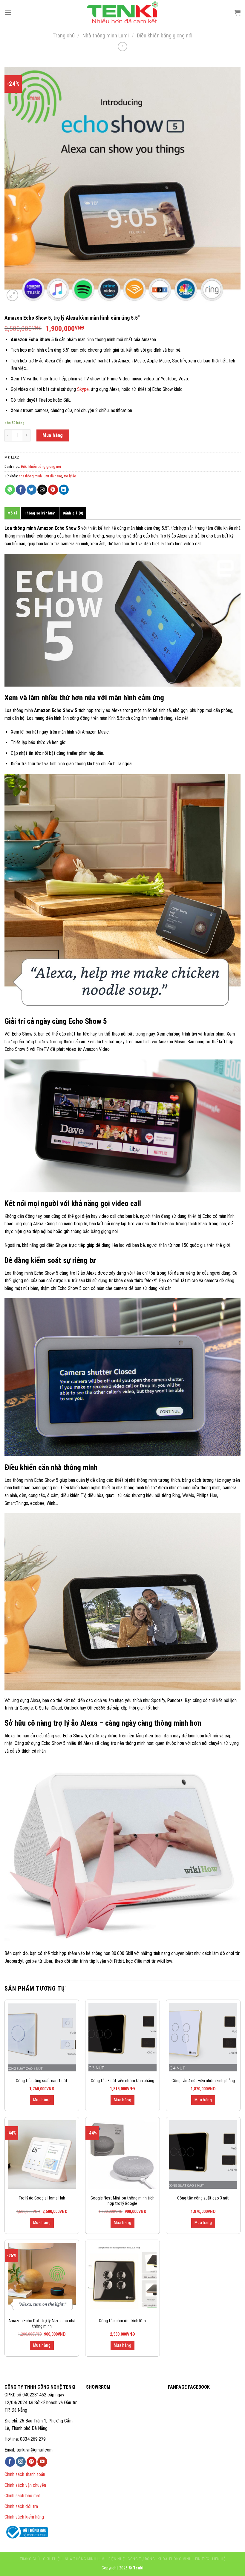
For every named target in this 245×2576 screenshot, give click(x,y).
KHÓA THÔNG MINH (175, 2559)
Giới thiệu (52, 2559)
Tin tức (202, 2559)
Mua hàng (53, 435)
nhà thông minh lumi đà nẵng (40, 476)
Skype (83, 389)
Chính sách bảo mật (23, 2496)
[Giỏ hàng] (238, 13)
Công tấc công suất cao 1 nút (42, 2081)
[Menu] (8, 12)
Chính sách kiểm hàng (24, 2517)
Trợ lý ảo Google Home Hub (42, 2198)
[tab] (12, 513)
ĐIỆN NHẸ (117, 2559)
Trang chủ (64, 35)
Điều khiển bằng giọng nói (164, 35)
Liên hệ (219, 2559)
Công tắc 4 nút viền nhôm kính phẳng (203, 2081)
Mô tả (12, 513)
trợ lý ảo (70, 476)
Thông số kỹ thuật (40, 513)
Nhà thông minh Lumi (106, 35)
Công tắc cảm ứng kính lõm (122, 2321)
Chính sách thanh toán (25, 2474)
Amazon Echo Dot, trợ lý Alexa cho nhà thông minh (42, 2324)
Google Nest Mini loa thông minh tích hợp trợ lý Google (122, 2201)
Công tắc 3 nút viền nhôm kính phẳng (122, 2081)
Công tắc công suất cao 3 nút (203, 2198)
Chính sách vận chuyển (25, 2485)
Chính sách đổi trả (21, 2506)
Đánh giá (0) (73, 513)
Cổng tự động (141, 2559)
